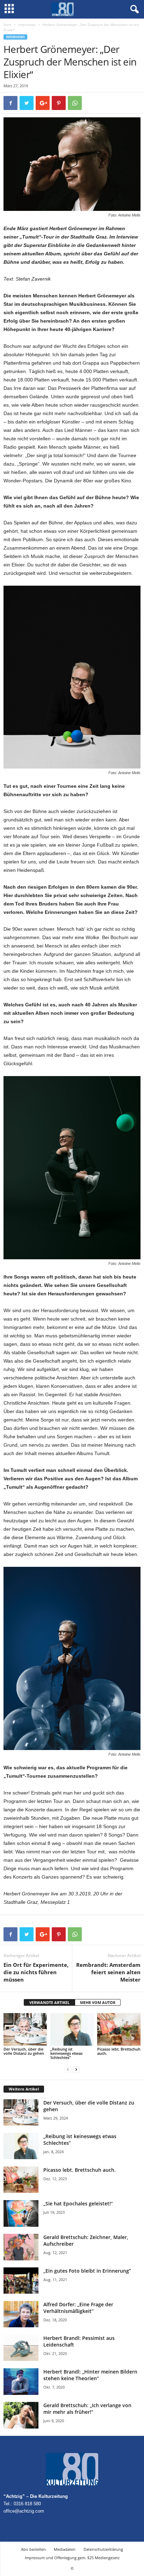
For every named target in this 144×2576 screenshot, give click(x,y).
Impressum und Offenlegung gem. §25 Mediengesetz (72, 2558)
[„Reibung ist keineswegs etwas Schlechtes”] (72, 2029)
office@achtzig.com (24, 2511)
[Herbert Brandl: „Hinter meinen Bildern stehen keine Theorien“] (21, 2381)
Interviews (27, 25)
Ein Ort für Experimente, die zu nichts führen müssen (36, 1972)
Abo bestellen (33, 2549)
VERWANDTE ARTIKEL (49, 2002)
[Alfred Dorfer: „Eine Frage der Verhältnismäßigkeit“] (21, 2314)
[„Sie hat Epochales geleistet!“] (21, 2213)
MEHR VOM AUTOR (98, 2002)
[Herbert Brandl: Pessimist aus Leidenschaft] (21, 2348)
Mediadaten (65, 2549)
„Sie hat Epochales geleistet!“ (78, 2203)
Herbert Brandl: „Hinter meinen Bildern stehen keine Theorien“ (90, 2375)
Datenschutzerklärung (103, 2549)
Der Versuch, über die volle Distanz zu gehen (24, 2051)
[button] (133, 9)
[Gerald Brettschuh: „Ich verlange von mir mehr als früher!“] (21, 2415)
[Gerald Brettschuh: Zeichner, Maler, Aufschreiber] (21, 2247)
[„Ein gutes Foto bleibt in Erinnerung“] (21, 2281)
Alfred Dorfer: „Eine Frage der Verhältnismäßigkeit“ (78, 2308)
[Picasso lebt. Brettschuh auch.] (119, 2029)
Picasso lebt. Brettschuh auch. (119, 2051)
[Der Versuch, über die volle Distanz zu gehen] (25, 2029)
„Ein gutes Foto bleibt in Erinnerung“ (87, 2271)
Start (8, 25)
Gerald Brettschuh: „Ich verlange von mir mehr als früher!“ (87, 2409)
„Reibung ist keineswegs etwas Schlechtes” (66, 2053)
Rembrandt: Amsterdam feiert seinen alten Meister (108, 1972)
